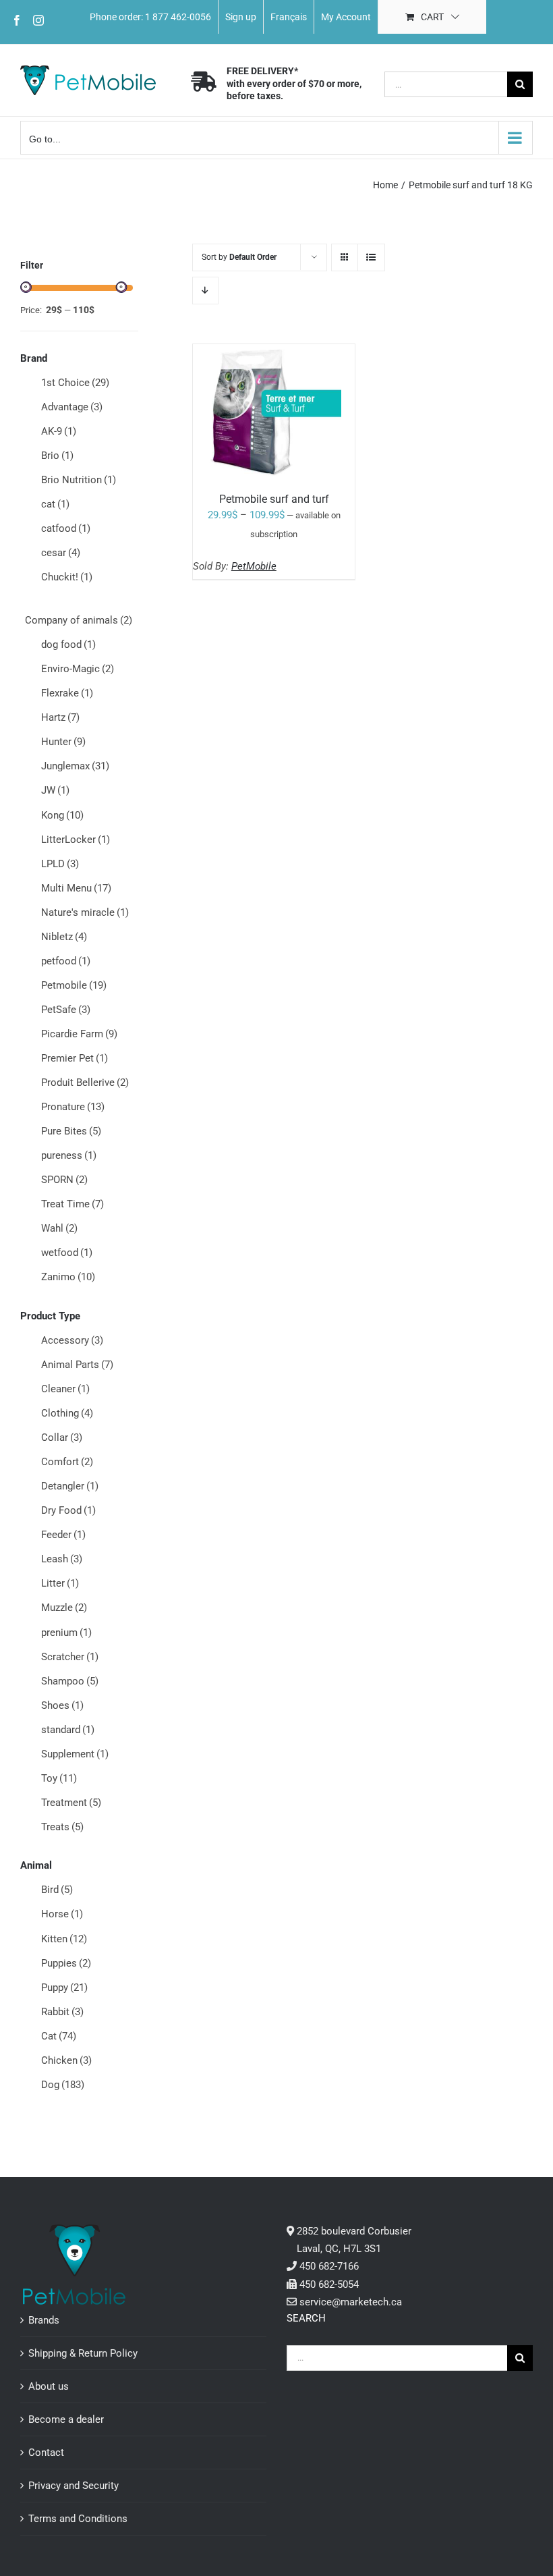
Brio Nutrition (79, 480)
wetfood (67, 1253)
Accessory (72, 1340)
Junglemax (75, 766)
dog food (68, 645)
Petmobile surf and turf (274, 499)
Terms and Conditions (78, 2519)
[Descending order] (205, 291)
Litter (60, 1583)
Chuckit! (67, 577)
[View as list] (371, 257)
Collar (62, 1437)
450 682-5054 (329, 2284)
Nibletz (64, 937)
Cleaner (65, 1389)
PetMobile (254, 566)
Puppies (66, 1963)
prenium (66, 1633)
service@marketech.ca (351, 2302)
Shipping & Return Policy (83, 2353)
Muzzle (64, 1608)
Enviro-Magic (78, 669)
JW (55, 790)
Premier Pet (75, 1058)
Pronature (73, 1107)
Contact (46, 2452)
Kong (62, 815)
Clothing (67, 1413)
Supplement (75, 1754)
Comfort (67, 1462)
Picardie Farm (79, 1034)
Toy (59, 1778)
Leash (62, 1559)
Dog (63, 2085)
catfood (66, 528)
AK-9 (59, 431)
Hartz (60, 717)
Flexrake (67, 693)
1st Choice (75, 383)
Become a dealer (66, 2419)
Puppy (64, 1988)
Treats (62, 1827)
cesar (61, 553)
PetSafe (66, 1010)
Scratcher (70, 1657)
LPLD (60, 864)
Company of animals (79, 620)
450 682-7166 (329, 2266)
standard (68, 1730)
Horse (62, 1914)
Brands (44, 2320)
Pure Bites (71, 1131)
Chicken (66, 2060)
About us (49, 2386)
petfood (66, 961)
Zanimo (68, 1277)
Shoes (62, 1705)
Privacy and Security (74, 2486)
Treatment (71, 1803)
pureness (69, 1155)
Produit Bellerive (85, 1083)
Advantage (72, 407)
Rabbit (62, 2012)
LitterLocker (76, 840)
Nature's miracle (85, 912)
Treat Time (72, 1204)
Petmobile (74, 985)
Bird (57, 1890)
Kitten (64, 1939)
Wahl (59, 1228)
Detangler (70, 1486)
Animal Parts (77, 1365)
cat (55, 504)
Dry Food (68, 1510)
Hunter (63, 742)
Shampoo (70, 1681)
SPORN (64, 1180)
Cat (59, 2036)
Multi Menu (76, 888)
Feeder (63, 1535)
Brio (57, 456)
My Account (346, 17)
